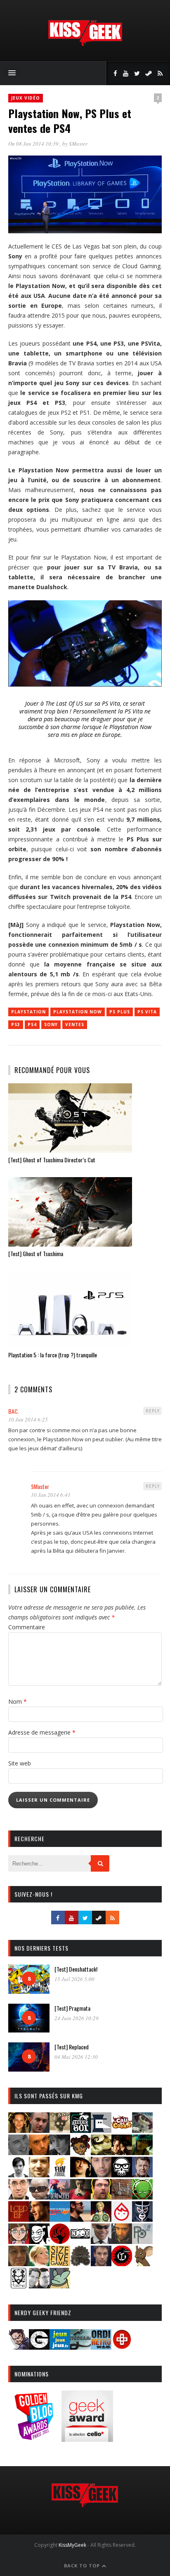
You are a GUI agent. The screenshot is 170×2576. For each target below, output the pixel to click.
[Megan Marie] (101, 2219)
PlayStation (28, 1012)
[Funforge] (60, 2175)
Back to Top (83, 2566)
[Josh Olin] (19, 2197)
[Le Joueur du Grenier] (101, 2197)
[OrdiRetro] (101, 2347)
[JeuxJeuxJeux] (60, 2347)
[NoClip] (60, 2241)
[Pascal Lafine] (101, 2241)
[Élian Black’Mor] (101, 2152)
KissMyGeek (72, 2545)
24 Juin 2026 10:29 (77, 2018)
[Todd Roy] (101, 2264)
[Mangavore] (60, 2219)
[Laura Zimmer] (80, 2197)
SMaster (78, 144)
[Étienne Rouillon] (122, 2152)
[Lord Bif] (19, 2219)
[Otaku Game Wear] (122, 2347)
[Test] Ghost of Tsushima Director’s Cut (52, 1160)
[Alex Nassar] (39, 2130)
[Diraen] (80, 2152)
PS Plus (120, 1012)
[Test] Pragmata (72, 2008)
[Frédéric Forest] (39, 2175)
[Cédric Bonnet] (19, 2152)
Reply (153, 1411)
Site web (20, 1763)
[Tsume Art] (19, 2286)
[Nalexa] (19, 2241)
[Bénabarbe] (101, 2130)
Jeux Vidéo (26, 98)
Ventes (75, 1024)
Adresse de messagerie (42, 1732)
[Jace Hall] (101, 2175)
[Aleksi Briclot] (19, 2130)
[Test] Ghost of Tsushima (36, 1253)
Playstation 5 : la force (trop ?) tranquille (53, 1355)
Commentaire (27, 1627)
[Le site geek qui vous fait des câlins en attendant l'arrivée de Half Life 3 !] (85, 44)
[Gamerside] (39, 2347)
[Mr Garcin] (142, 2219)
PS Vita (147, 1012)
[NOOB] (80, 2241)
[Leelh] (122, 2197)
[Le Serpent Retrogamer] (80, 2347)
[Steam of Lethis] (80, 2264)
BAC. (14, 1411)
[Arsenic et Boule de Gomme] (60, 2130)
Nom (18, 1701)
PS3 (16, 1024)
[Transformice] (142, 2264)
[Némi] (39, 2241)
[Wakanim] (39, 2286)
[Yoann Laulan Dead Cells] (60, 2197)
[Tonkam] (122, 2264)
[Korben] (39, 2197)
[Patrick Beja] (122, 2241)
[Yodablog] (60, 2286)
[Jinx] (122, 2175)
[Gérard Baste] (80, 2175)
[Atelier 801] (80, 2130)
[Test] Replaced (72, 2047)
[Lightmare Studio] (142, 2197)
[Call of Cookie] (122, 2130)
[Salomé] (39, 2264)
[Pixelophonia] (142, 2241)
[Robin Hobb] (19, 2264)
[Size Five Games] (60, 2264)
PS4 (32, 1024)
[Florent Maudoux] (142, 2152)
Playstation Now (78, 1012)
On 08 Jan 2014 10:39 (34, 144)
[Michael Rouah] (122, 2219)
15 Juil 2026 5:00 (74, 1979)
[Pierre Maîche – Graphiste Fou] (19, 2347)
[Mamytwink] (39, 2219)
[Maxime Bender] (80, 2219)
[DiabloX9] (60, 2152)
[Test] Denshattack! (76, 1969)
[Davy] (39, 2152)
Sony (51, 1024)
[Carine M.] (142, 2130)
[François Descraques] (19, 2175)
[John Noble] (142, 2175)
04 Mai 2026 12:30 (76, 2057)
